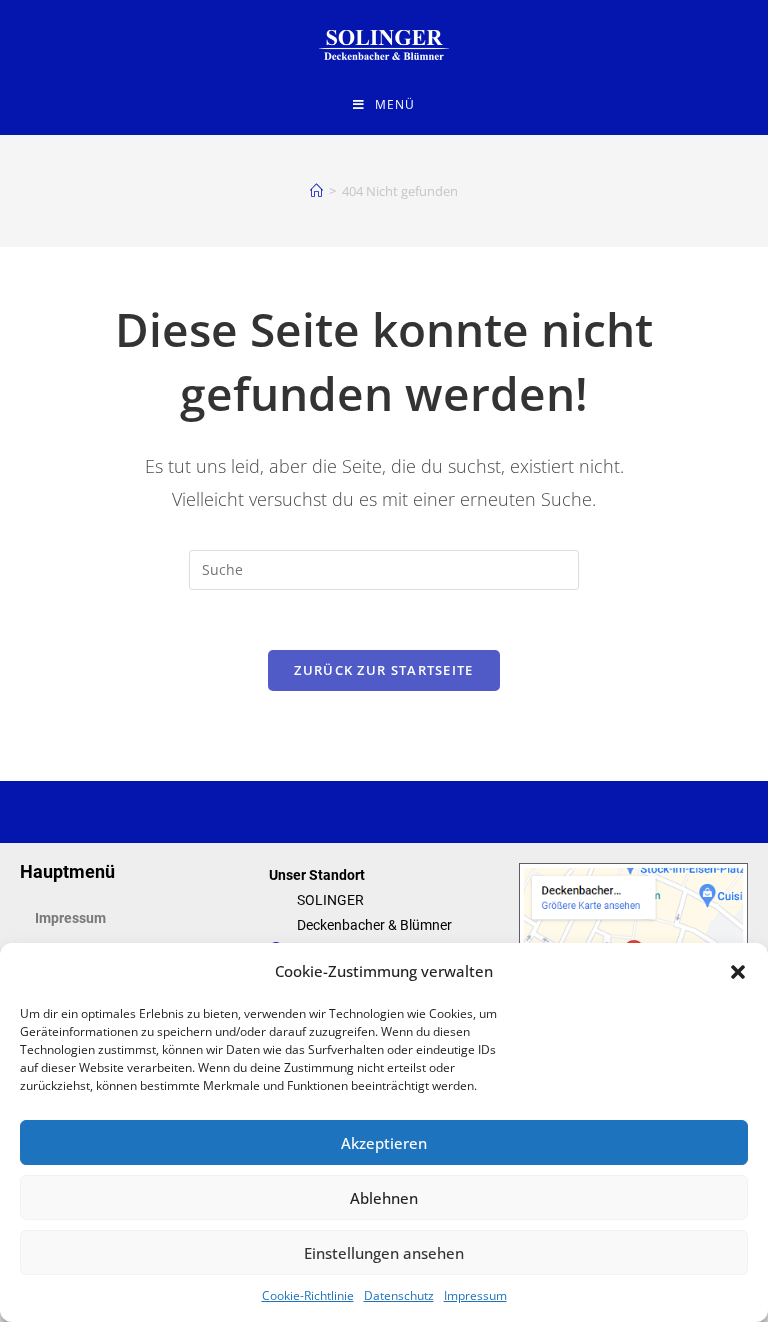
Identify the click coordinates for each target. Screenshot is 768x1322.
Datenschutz (399, 1295)
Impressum (475, 1295)
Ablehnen (384, 1198)
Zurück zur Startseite (383, 670)
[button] (738, 972)
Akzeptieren (384, 1143)
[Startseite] (316, 191)
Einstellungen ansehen (384, 1253)
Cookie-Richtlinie (308, 1295)
